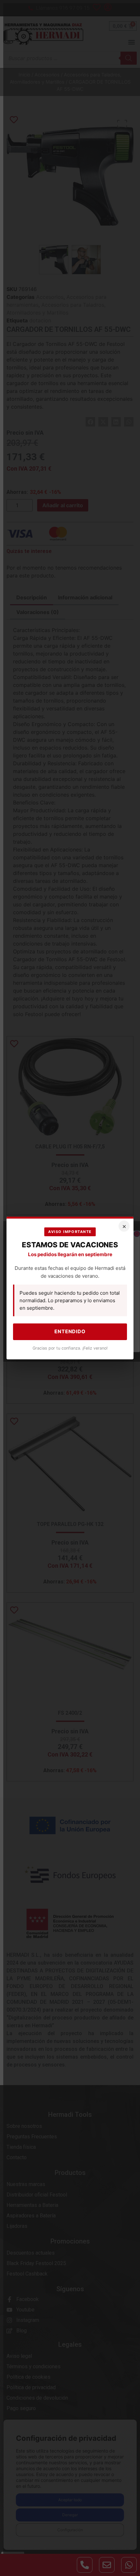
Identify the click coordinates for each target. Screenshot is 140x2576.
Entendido (70, 1331)
